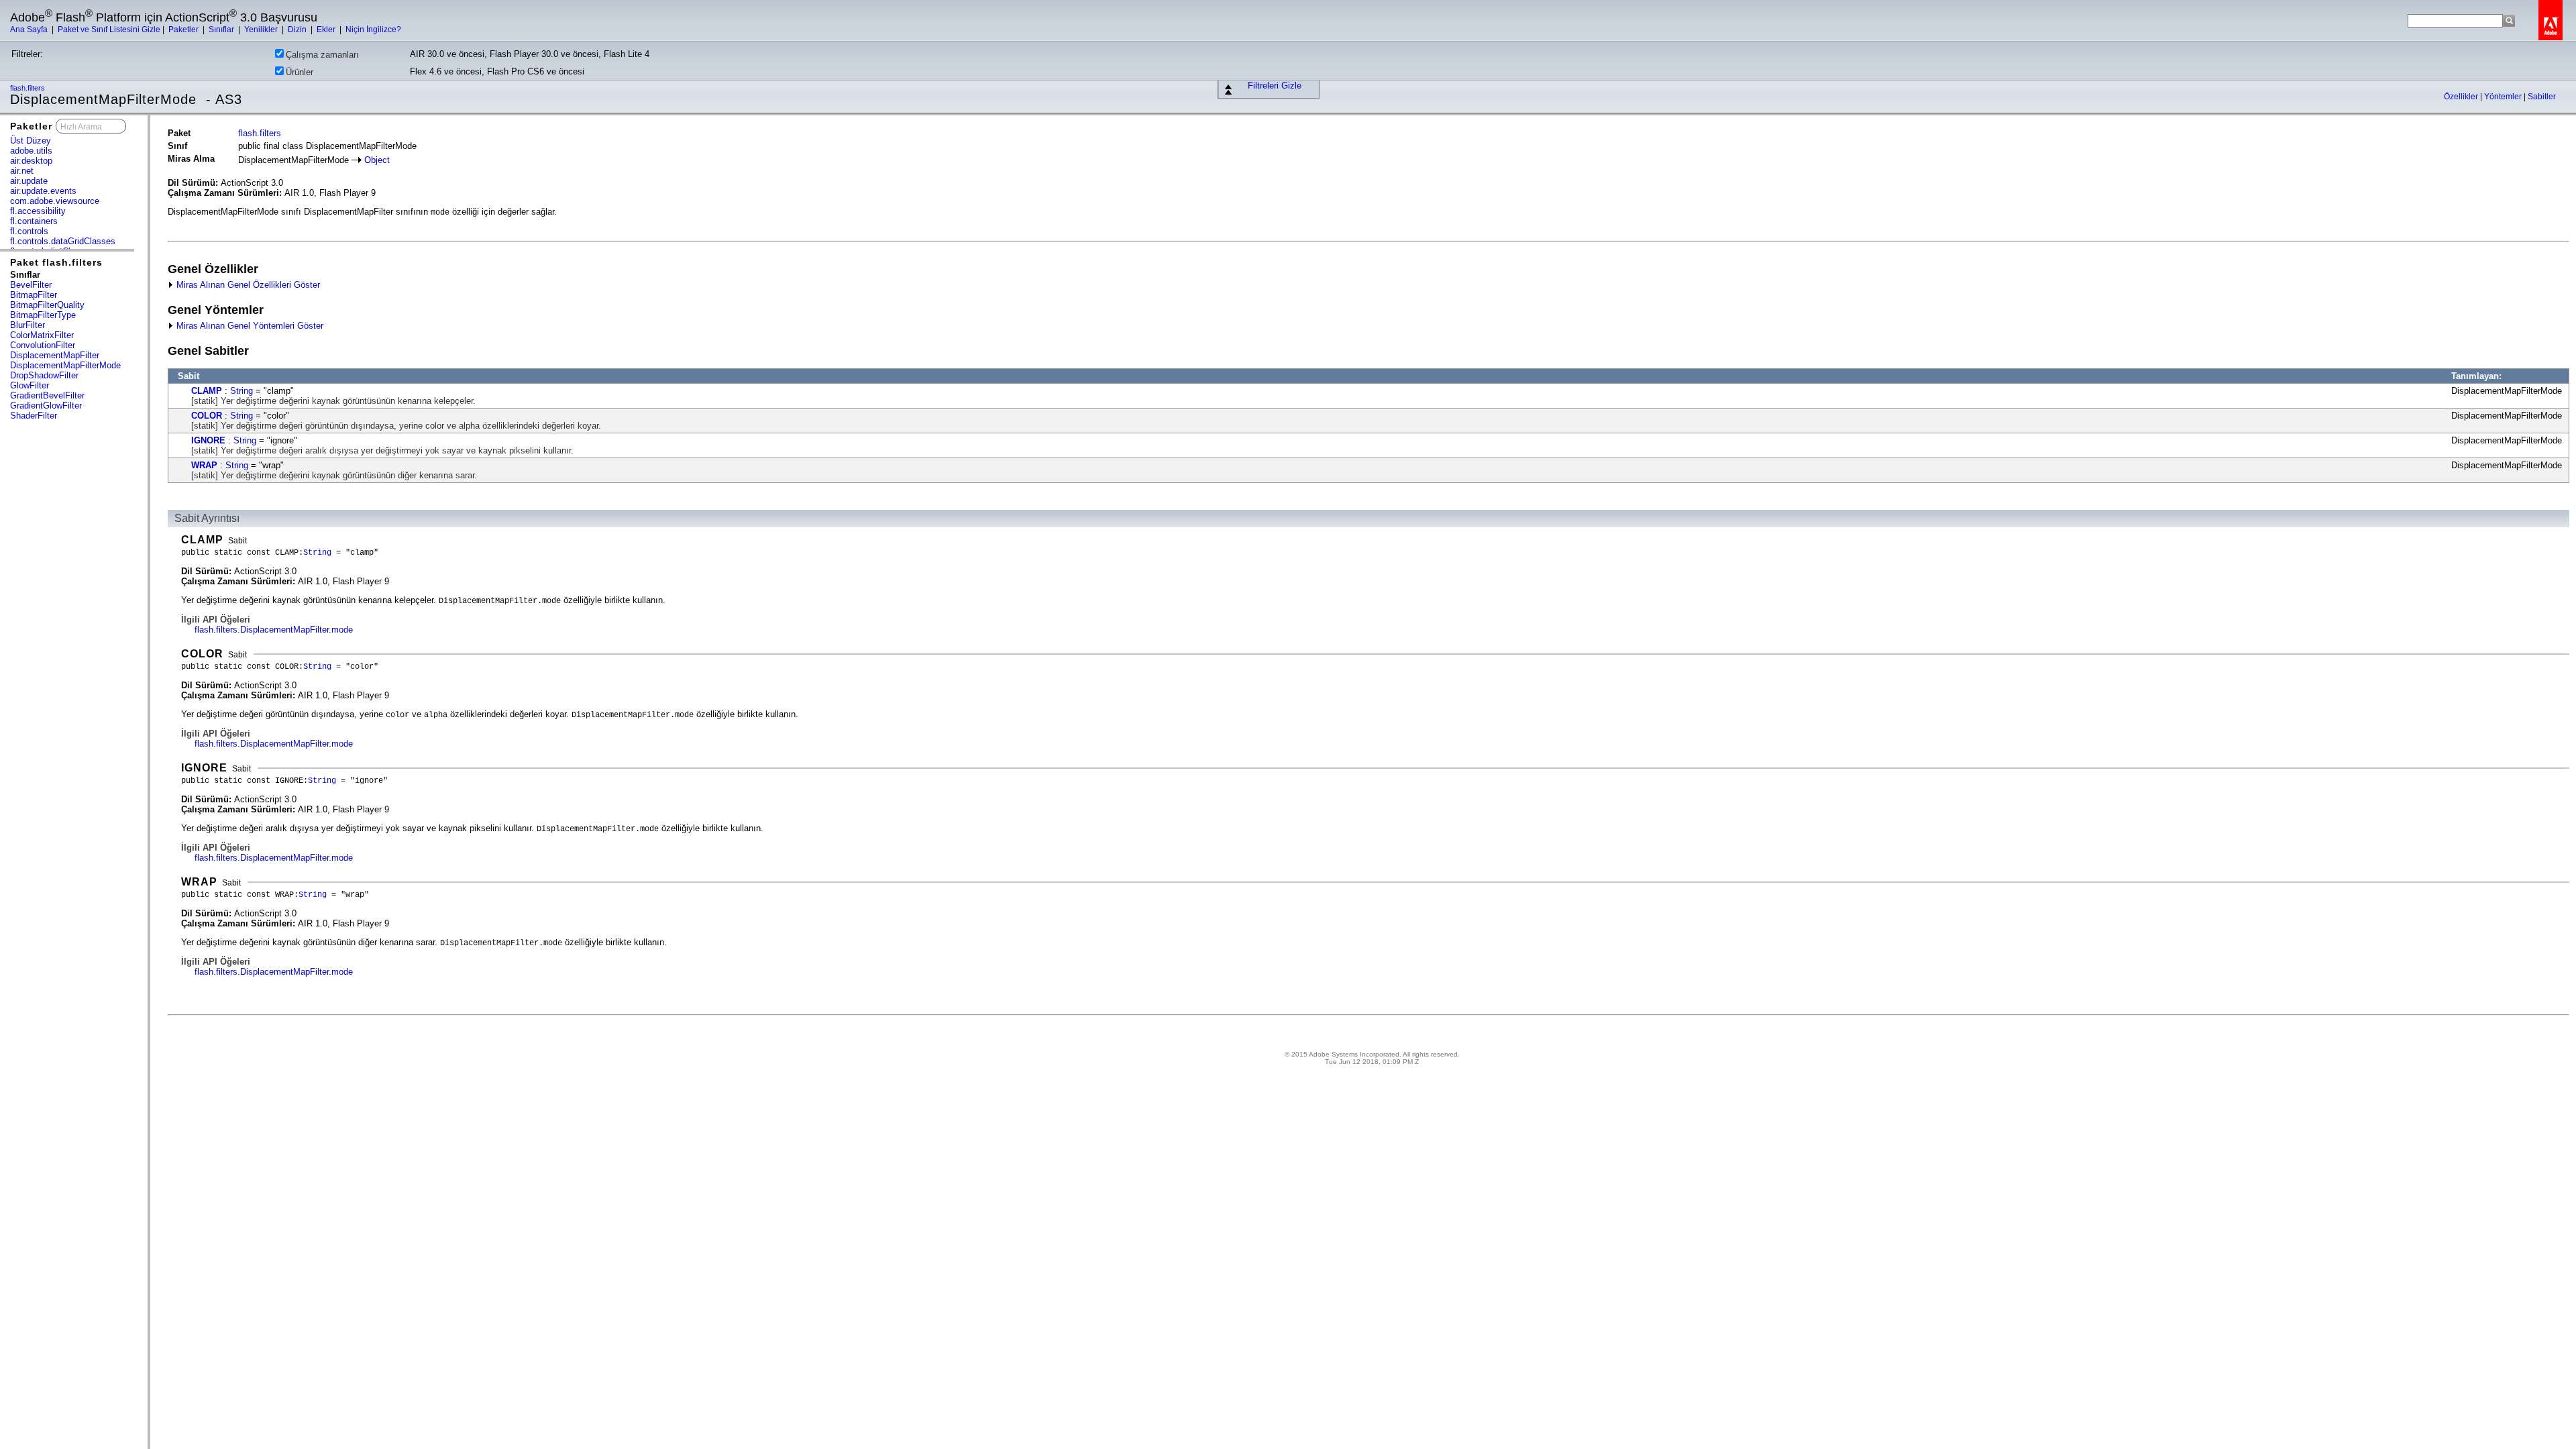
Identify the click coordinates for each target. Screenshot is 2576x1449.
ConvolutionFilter (43, 345)
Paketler (184, 30)
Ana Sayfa (30, 30)
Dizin (298, 30)
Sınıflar (222, 30)
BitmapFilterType (43, 315)
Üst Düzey (31, 141)
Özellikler (2462, 97)
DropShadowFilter (44, 375)
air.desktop (31, 161)
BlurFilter (28, 325)
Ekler (327, 30)
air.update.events (43, 191)
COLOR (207, 416)
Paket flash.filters (56, 262)
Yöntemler (2504, 97)
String (241, 391)
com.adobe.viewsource (55, 201)
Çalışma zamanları (322, 55)
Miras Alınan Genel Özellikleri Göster (247, 285)
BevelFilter (31, 285)
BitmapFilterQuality (47, 305)
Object (377, 160)
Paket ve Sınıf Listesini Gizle (109, 30)
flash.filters (29, 88)
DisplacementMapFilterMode (65, 365)
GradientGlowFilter (46, 406)
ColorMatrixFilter (42, 335)
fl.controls (29, 231)
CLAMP (207, 391)
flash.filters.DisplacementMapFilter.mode (274, 630)
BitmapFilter (34, 295)
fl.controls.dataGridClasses (63, 241)
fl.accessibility (38, 211)
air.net (22, 171)
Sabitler (2542, 97)
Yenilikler (262, 30)
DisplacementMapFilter (55, 355)
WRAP (204, 465)
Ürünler (300, 72)
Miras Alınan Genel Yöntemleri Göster (249, 326)
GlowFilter (30, 385)
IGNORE (208, 440)
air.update (29, 181)
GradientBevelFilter (47, 395)
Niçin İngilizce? (373, 30)
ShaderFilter (34, 416)
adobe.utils (31, 151)
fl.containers (34, 221)
